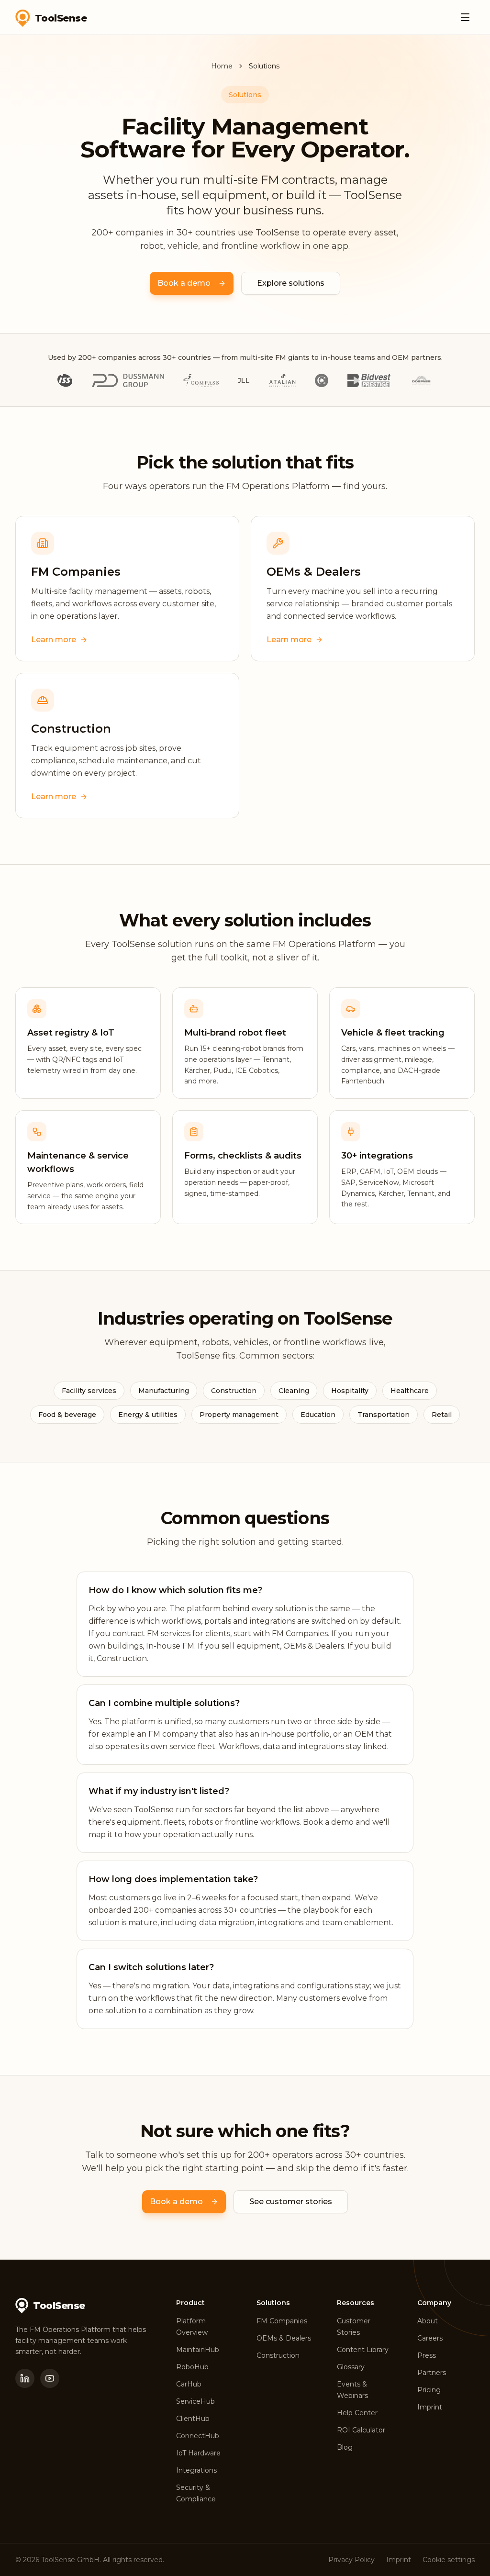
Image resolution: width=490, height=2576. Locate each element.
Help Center (357, 2413)
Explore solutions (291, 283)
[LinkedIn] (25, 2378)
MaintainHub (198, 2350)
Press (427, 2355)
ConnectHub (198, 2436)
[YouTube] (50, 2378)
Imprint (430, 2407)
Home (222, 66)
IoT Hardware (198, 2453)
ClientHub (193, 2419)
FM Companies (282, 2321)
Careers (430, 2338)
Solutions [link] (264, 66)
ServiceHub (195, 2401)
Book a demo (184, 283)
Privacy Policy (351, 2560)
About (428, 2321)
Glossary (351, 2367)
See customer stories (291, 2202)
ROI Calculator (361, 2430)
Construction (278, 2355)
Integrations (196, 2470)
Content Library (363, 2350)
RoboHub (192, 2367)
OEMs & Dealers (284, 2338)
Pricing (429, 2390)
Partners (432, 2373)
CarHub (189, 2384)
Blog (345, 2447)
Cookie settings (449, 2560)
